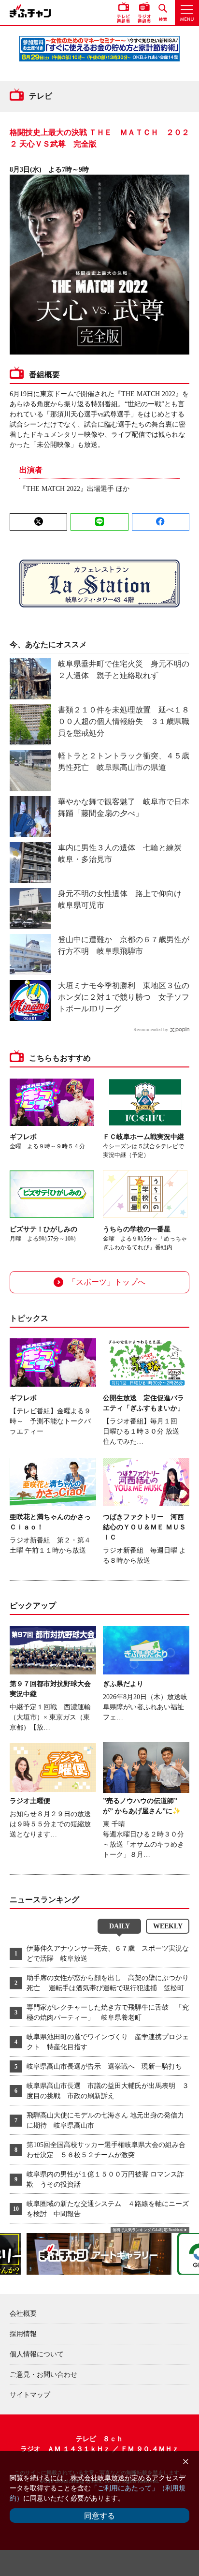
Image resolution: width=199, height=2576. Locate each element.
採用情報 (23, 2334)
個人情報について (37, 2354)
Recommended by (151, 1029)
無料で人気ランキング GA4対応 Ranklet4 (148, 2230)
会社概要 (23, 2314)
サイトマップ (30, 2395)
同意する (99, 2516)
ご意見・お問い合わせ (43, 2375)
